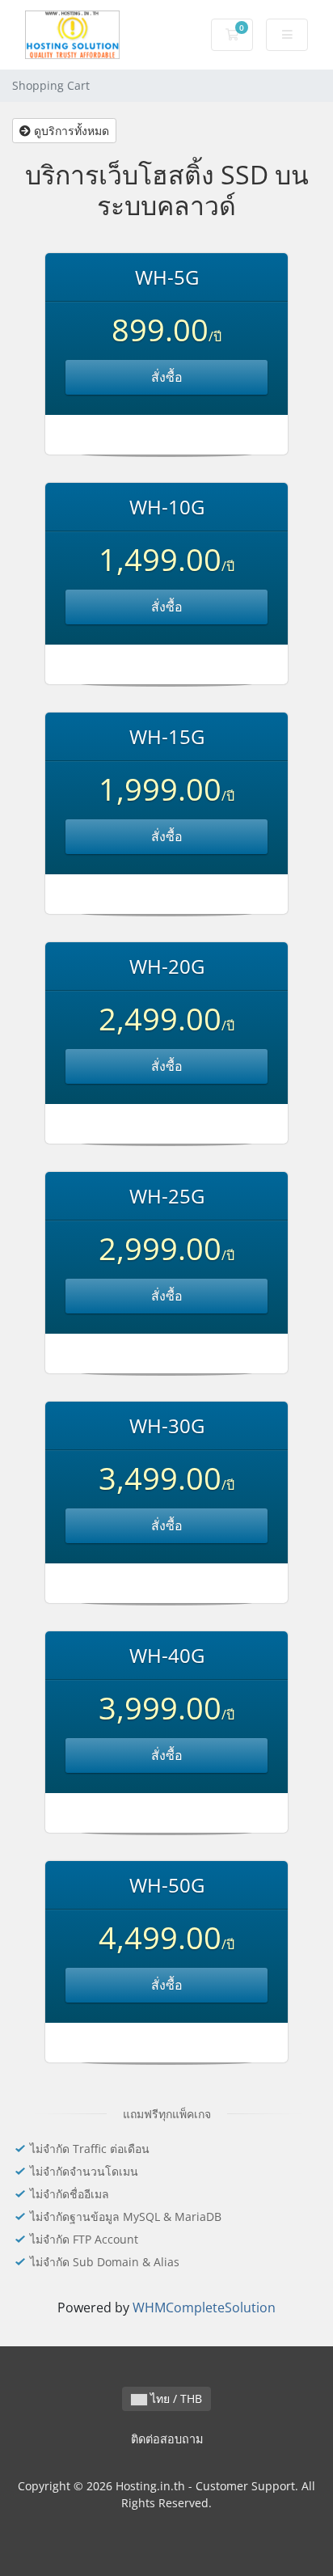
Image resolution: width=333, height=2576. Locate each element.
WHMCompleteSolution (204, 2307)
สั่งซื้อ (167, 377)
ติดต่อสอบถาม (167, 2439)
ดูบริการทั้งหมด (70, 131)
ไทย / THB (175, 2398)
